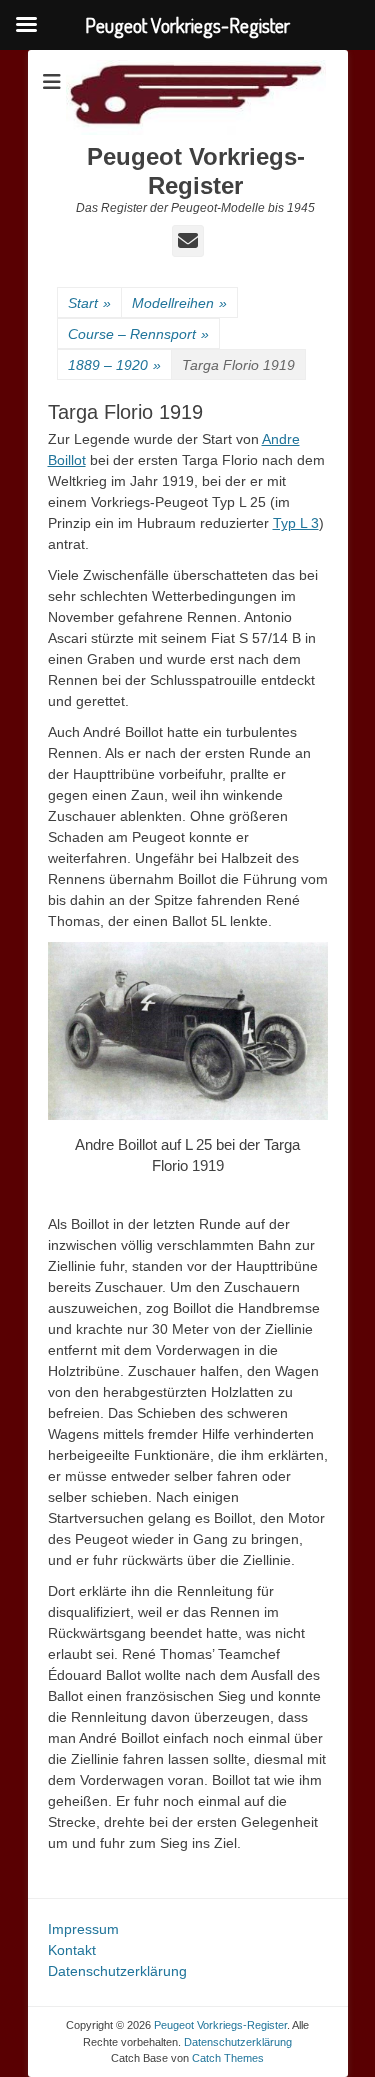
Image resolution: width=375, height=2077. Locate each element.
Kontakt (72, 1950)
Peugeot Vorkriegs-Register (196, 171)
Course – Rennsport (138, 334)
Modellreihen (179, 303)
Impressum (83, 1929)
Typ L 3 (296, 523)
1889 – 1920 (114, 365)
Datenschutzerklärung (117, 1971)
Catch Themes (228, 2058)
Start (89, 303)
